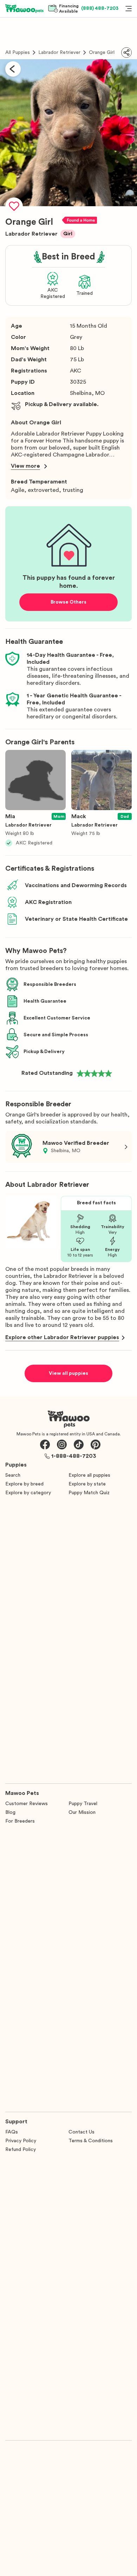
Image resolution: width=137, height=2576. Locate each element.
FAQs (12, 2132)
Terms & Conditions (91, 2141)
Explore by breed (24, 1484)
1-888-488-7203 (74, 1456)
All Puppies (18, 53)
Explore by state (87, 1484)
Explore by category (28, 1493)
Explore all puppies (89, 1475)
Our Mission (82, 1812)
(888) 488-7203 (100, 8)
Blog (10, 1812)
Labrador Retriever (59, 53)
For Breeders (20, 1821)
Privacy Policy (21, 2141)
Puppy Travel (83, 1804)
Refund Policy (21, 2150)
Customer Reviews (27, 1804)
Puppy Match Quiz (89, 1493)
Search (13, 1475)
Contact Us (81, 2132)
